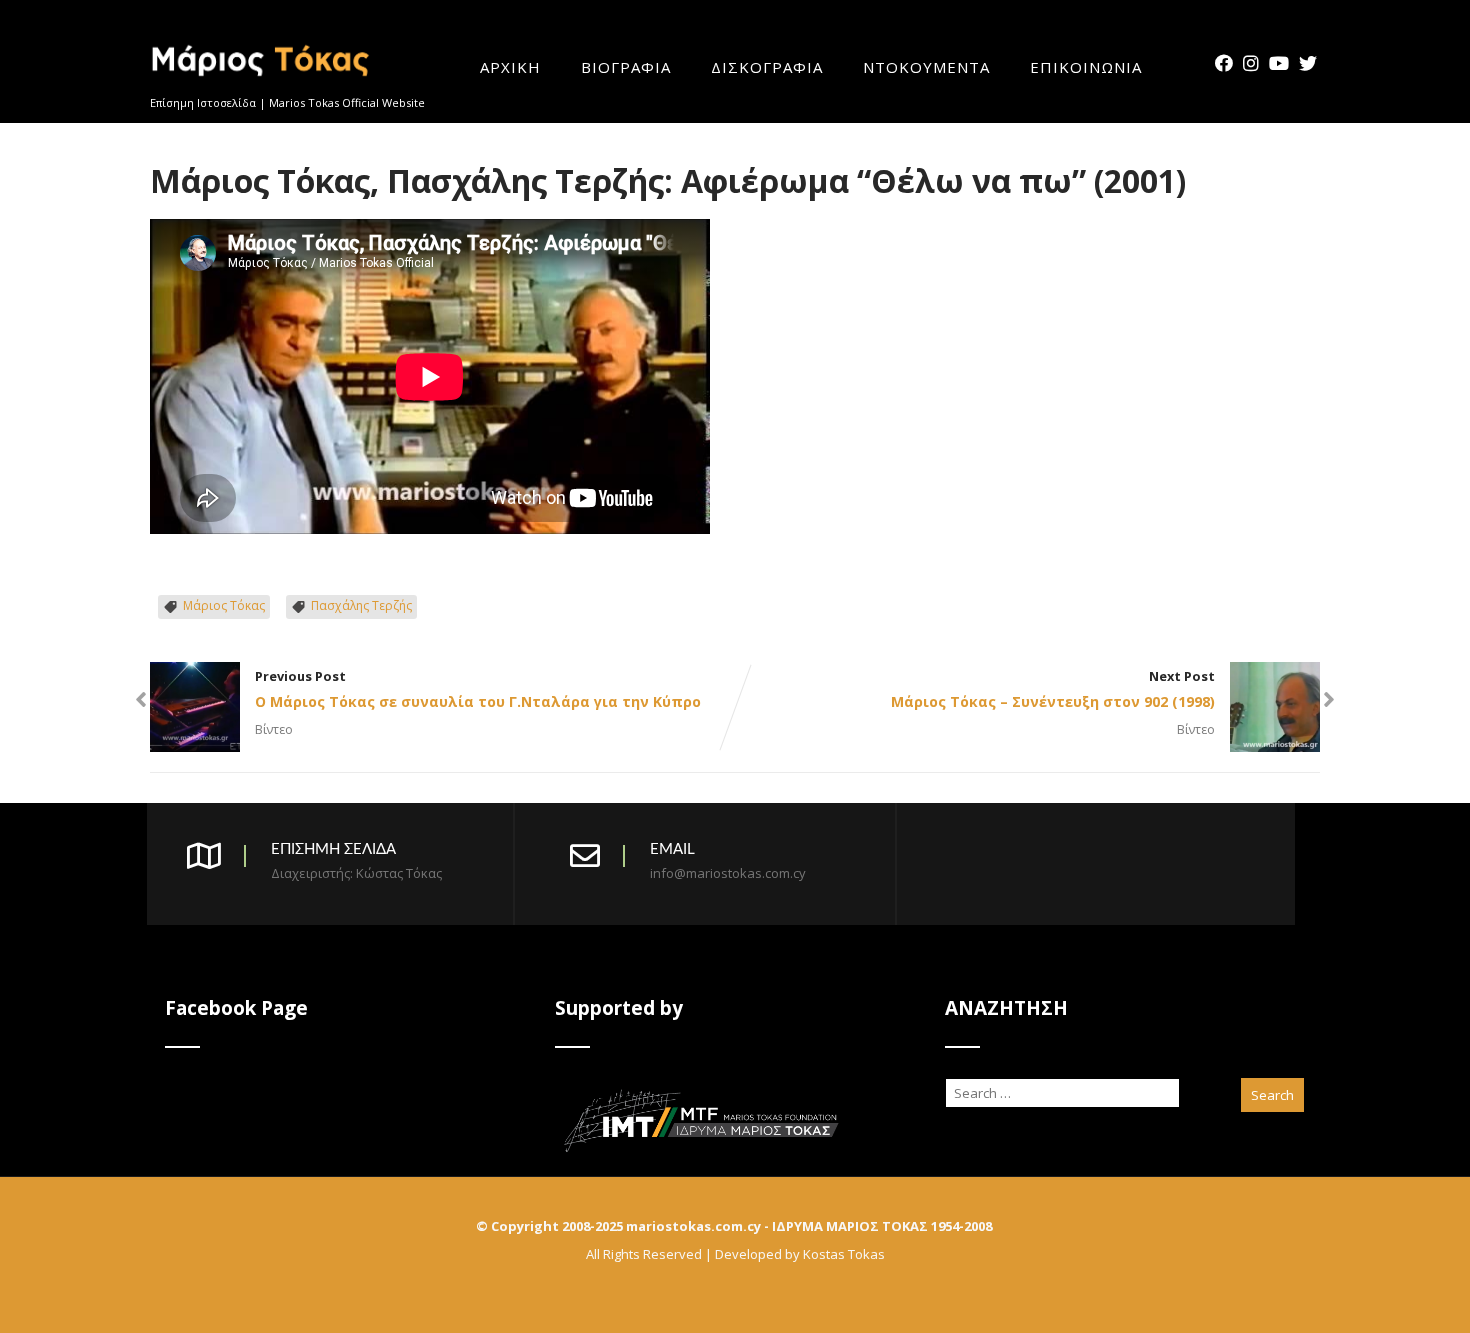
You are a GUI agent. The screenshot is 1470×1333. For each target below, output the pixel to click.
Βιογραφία (626, 68)
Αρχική (510, 68)
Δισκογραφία (767, 68)
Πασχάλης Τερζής (361, 605)
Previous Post (478, 689)
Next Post (1053, 689)
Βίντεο (274, 729)
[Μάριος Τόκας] (261, 84)
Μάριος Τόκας (224, 605)
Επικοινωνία (1086, 68)
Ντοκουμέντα (926, 68)
